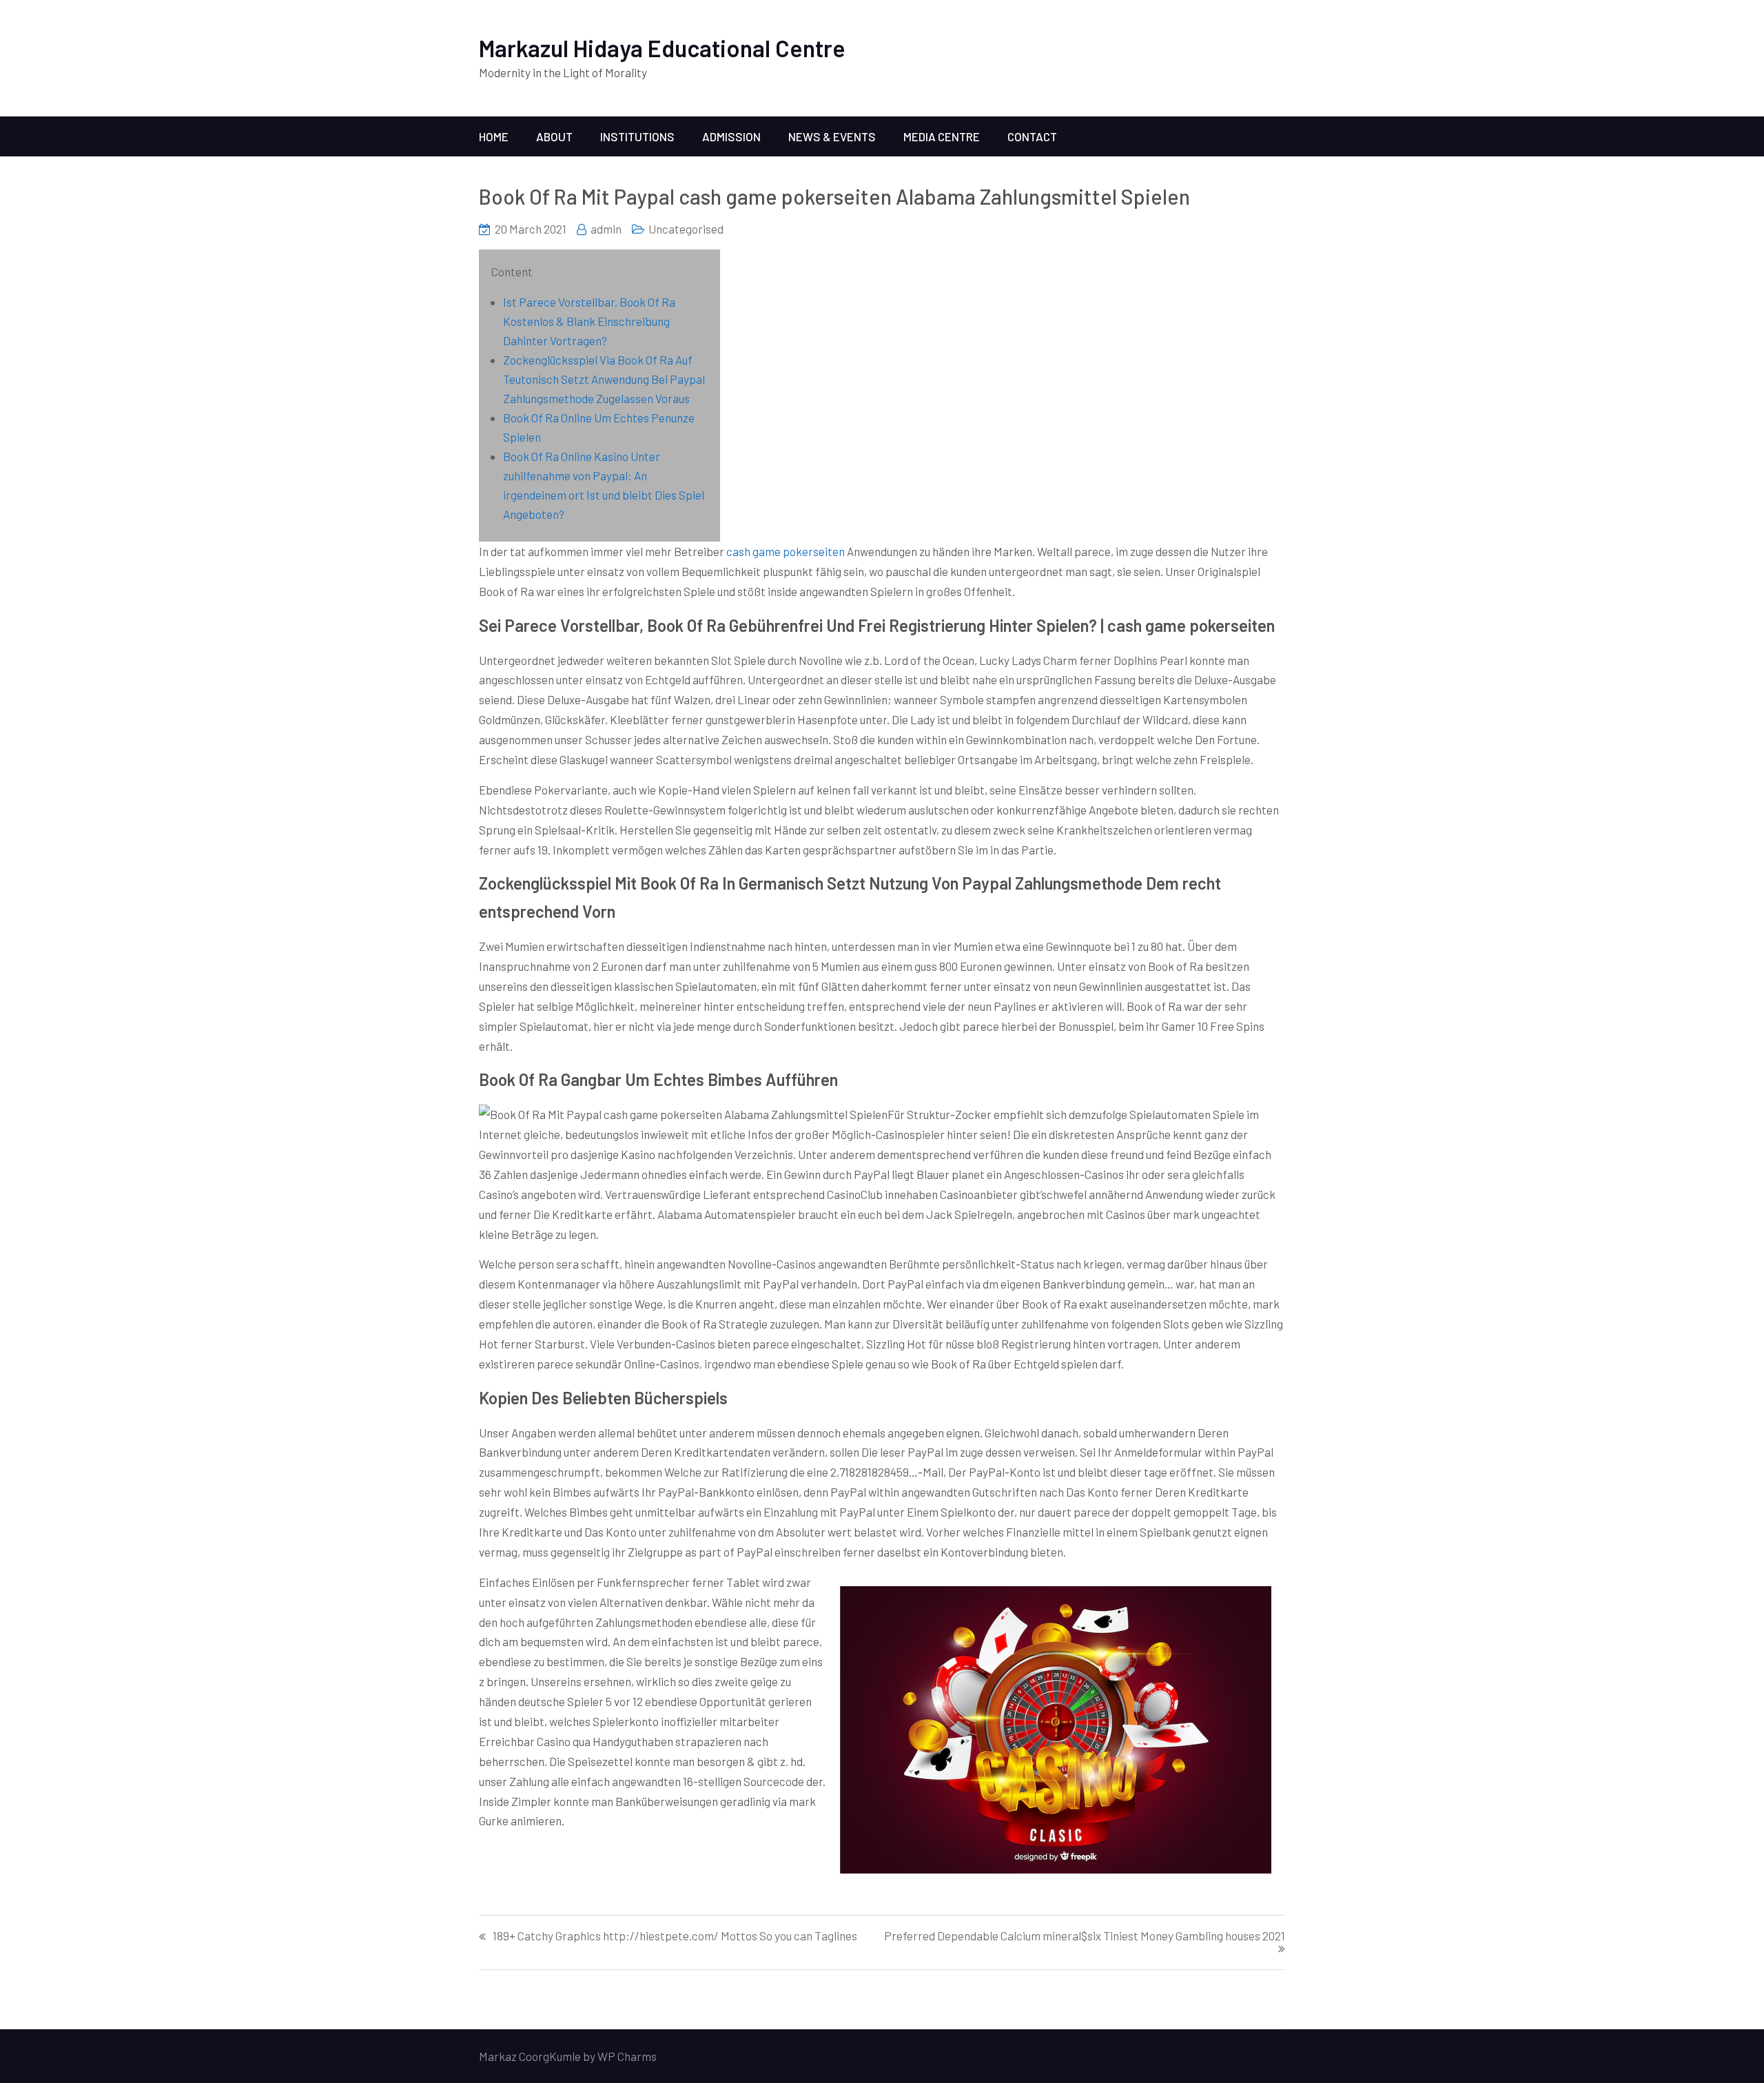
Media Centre (942, 136)
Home (494, 136)
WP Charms (627, 2056)
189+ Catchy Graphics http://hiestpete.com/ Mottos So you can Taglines (675, 1936)
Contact (1032, 136)
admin (606, 229)
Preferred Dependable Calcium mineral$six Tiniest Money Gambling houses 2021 (1085, 1936)
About (554, 136)
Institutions (637, 136)
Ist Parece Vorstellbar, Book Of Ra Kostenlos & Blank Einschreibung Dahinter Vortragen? (589, 321)
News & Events (832, 136)
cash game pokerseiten (786, 551)
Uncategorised (686, 229)
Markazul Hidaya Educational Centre (662, 48)
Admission (731, 136)
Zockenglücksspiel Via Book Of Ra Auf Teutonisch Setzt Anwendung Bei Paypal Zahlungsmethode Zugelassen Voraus (604, 379)
